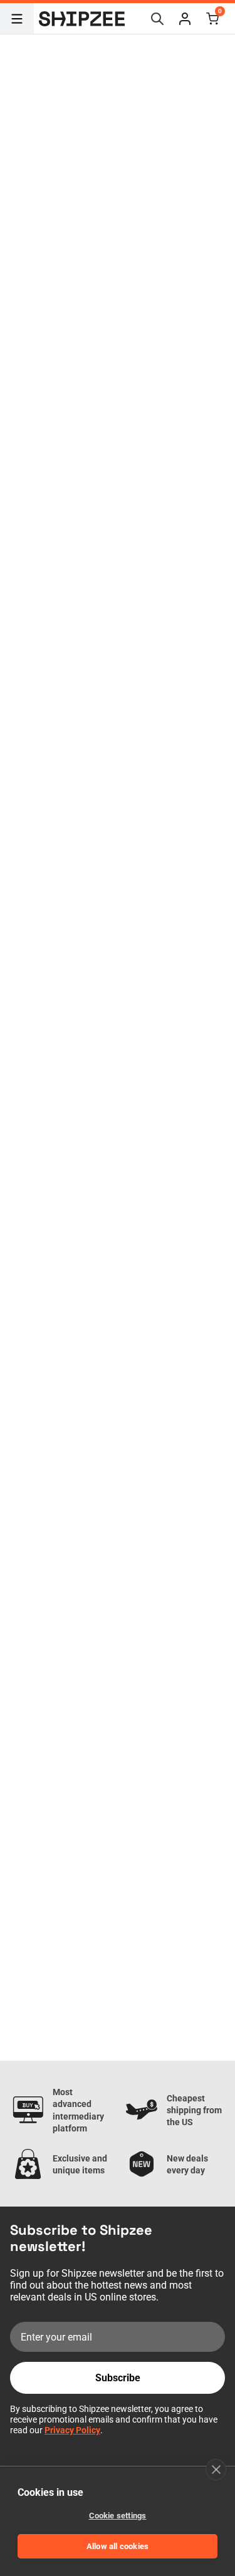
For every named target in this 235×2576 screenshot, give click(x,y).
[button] (185, 19)
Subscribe (118, 2378)
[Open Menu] (17, 19)
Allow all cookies (118, 2546)
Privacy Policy (72, 2430)
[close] (216, 2470)
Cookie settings (118, 2516)
